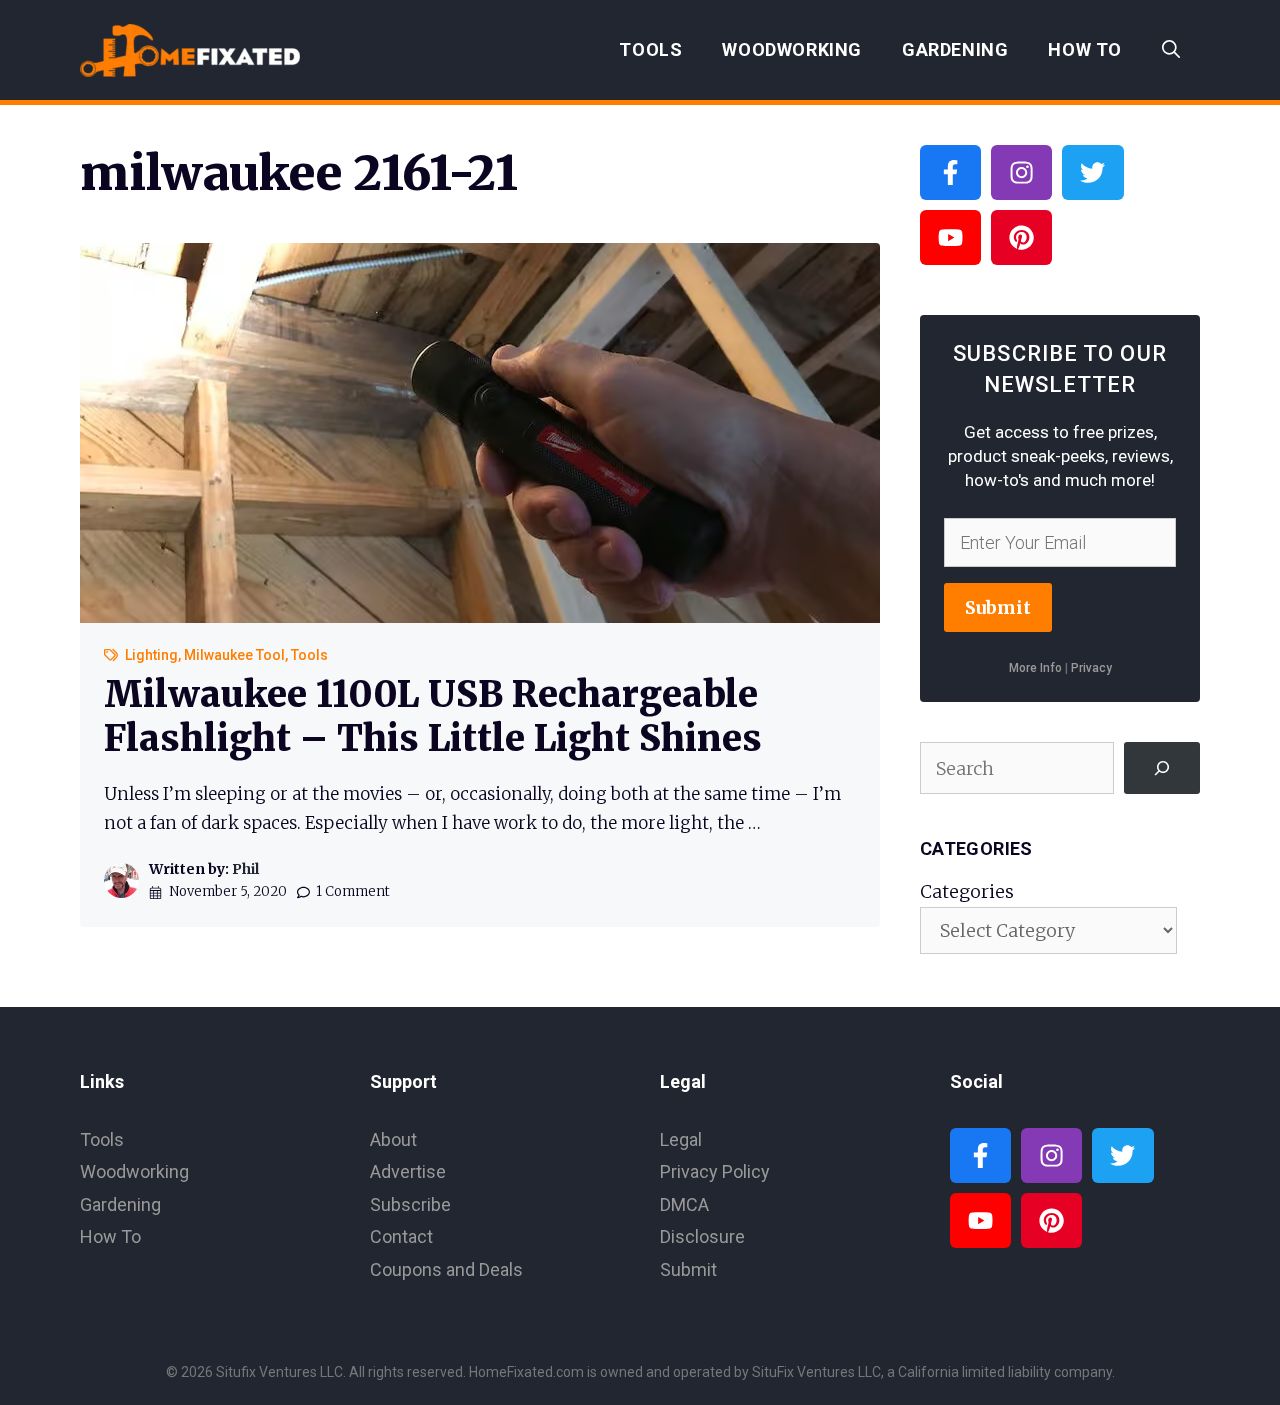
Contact (401, 1236)
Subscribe (410, 1204)
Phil (245, 869)
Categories (967, 891)
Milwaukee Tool (234, 655)
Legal (681, 1139)
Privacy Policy (715, 1171)
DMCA (684, 1204)
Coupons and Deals (446, 1269)
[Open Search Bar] (1171, 50)
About (393, 1139)
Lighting (151, 655)
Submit (998, 607)
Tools (650, 49)
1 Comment (353, 891)
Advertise (408, 1171)
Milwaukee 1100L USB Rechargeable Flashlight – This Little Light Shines (433, 716)
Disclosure (702, 1236)
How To (1085, 49)
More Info (1035, 668)
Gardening (955, 49)
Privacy (1091, 668)
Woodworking (792, 49)
